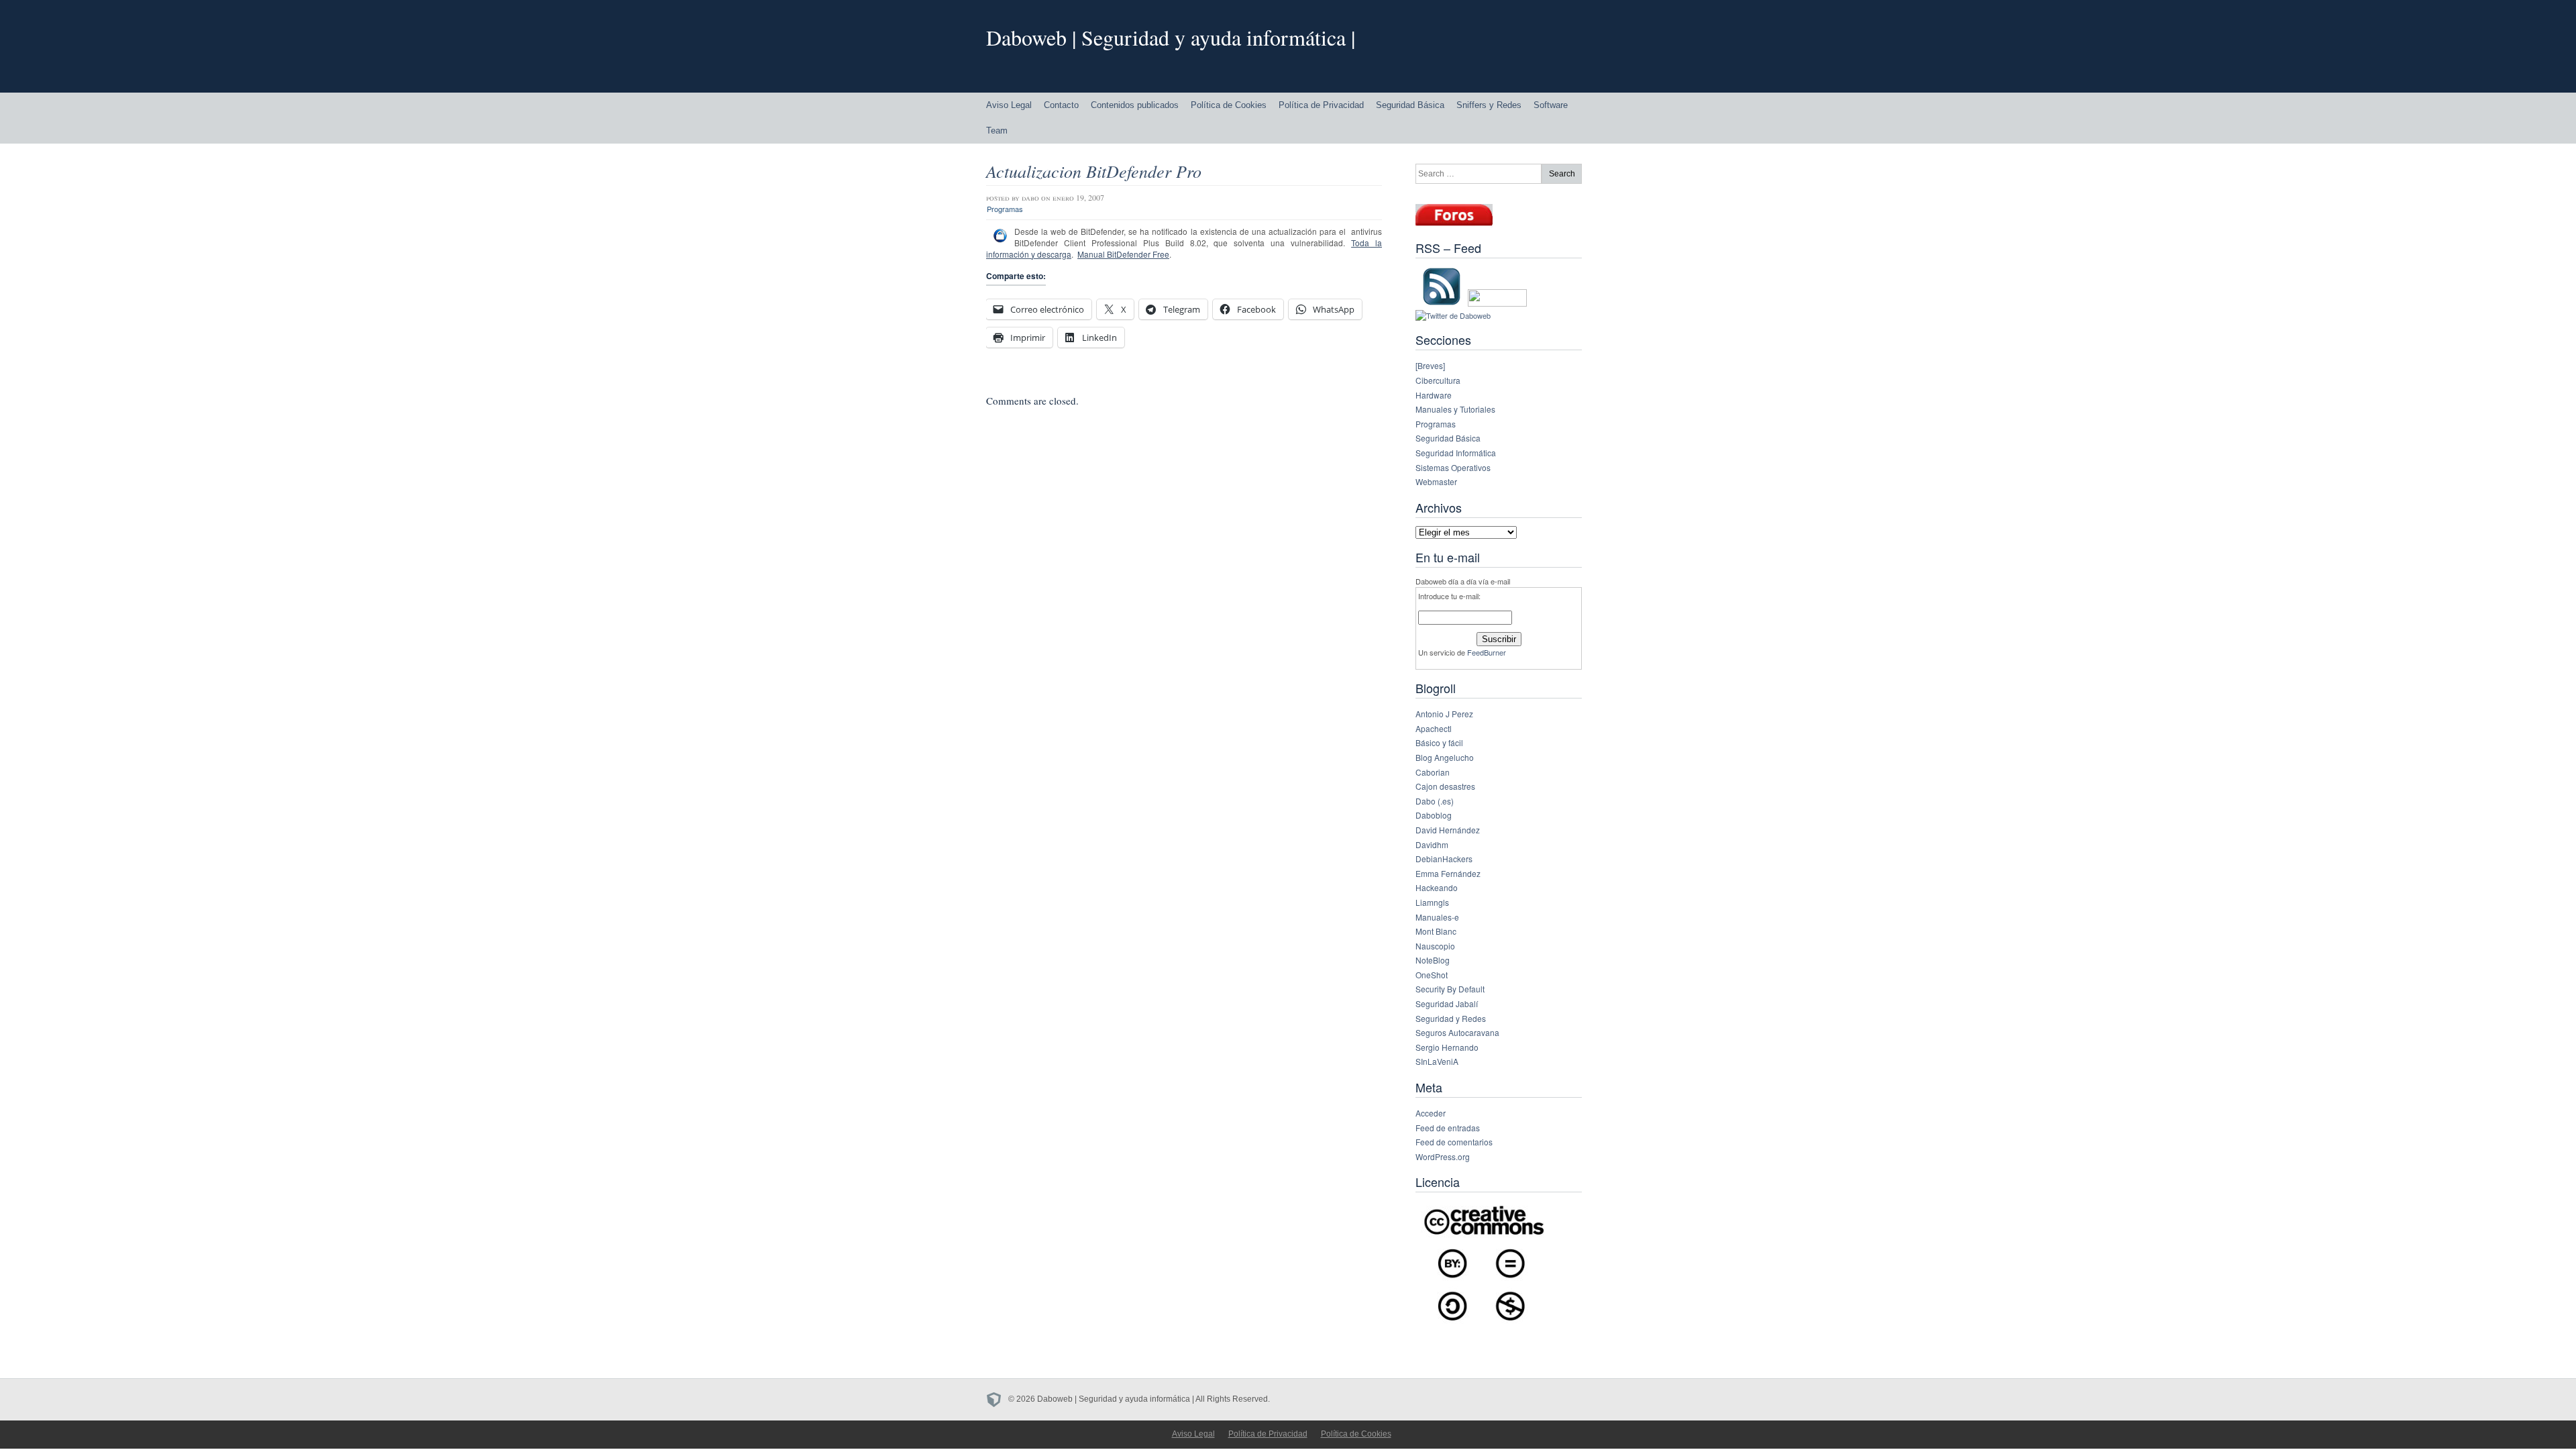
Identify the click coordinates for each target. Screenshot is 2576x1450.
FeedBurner (1487, 652)
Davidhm (1432, 844)
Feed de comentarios (1454, 1142)
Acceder (1431, 1113)
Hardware (1434, 395)
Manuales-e (1437, 917)
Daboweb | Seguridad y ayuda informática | (1171, 37)
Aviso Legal (1009, 105)
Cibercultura (1438, 380)
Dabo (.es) (1435, 801)
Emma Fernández (1448, 873)
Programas (1005, 209)
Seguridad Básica (1410, 105)
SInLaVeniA (1437, 1061)
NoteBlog (1433, 960)
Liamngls (1432, 902)
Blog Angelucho (1445, 757)
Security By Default (1450, 989)
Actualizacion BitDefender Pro (1094, 171)
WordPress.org (1443, 1156)
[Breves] (1430, 365)
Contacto (1061, 105)
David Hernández (1448, 830)
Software (1551, 105)
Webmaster (1436, 481)
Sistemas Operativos (1453, 467)
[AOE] (997, 1399)
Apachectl (1434, 728)
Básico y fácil (1439, 742)
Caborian (1433, 772)
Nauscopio (1435, 946)
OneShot (1432, 975)
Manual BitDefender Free (1123, 254)
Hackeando (1437, 887)
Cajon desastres (1445, 786)
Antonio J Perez (1444, 714)
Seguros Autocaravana (1457, 1032)
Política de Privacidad (1321, 105)
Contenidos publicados (1135, 105)
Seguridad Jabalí (1447, 1003)
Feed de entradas (1448, 1128)
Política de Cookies (1229, 105)
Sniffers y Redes (1489, 105)
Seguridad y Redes (1451, 1018)
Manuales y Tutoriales (1455, 409)
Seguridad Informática (1456, 453)
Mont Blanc (1436, 931)
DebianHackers (1444, 859)
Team (997, 131)
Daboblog (1434, 815)
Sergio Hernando (1447, 1047)
